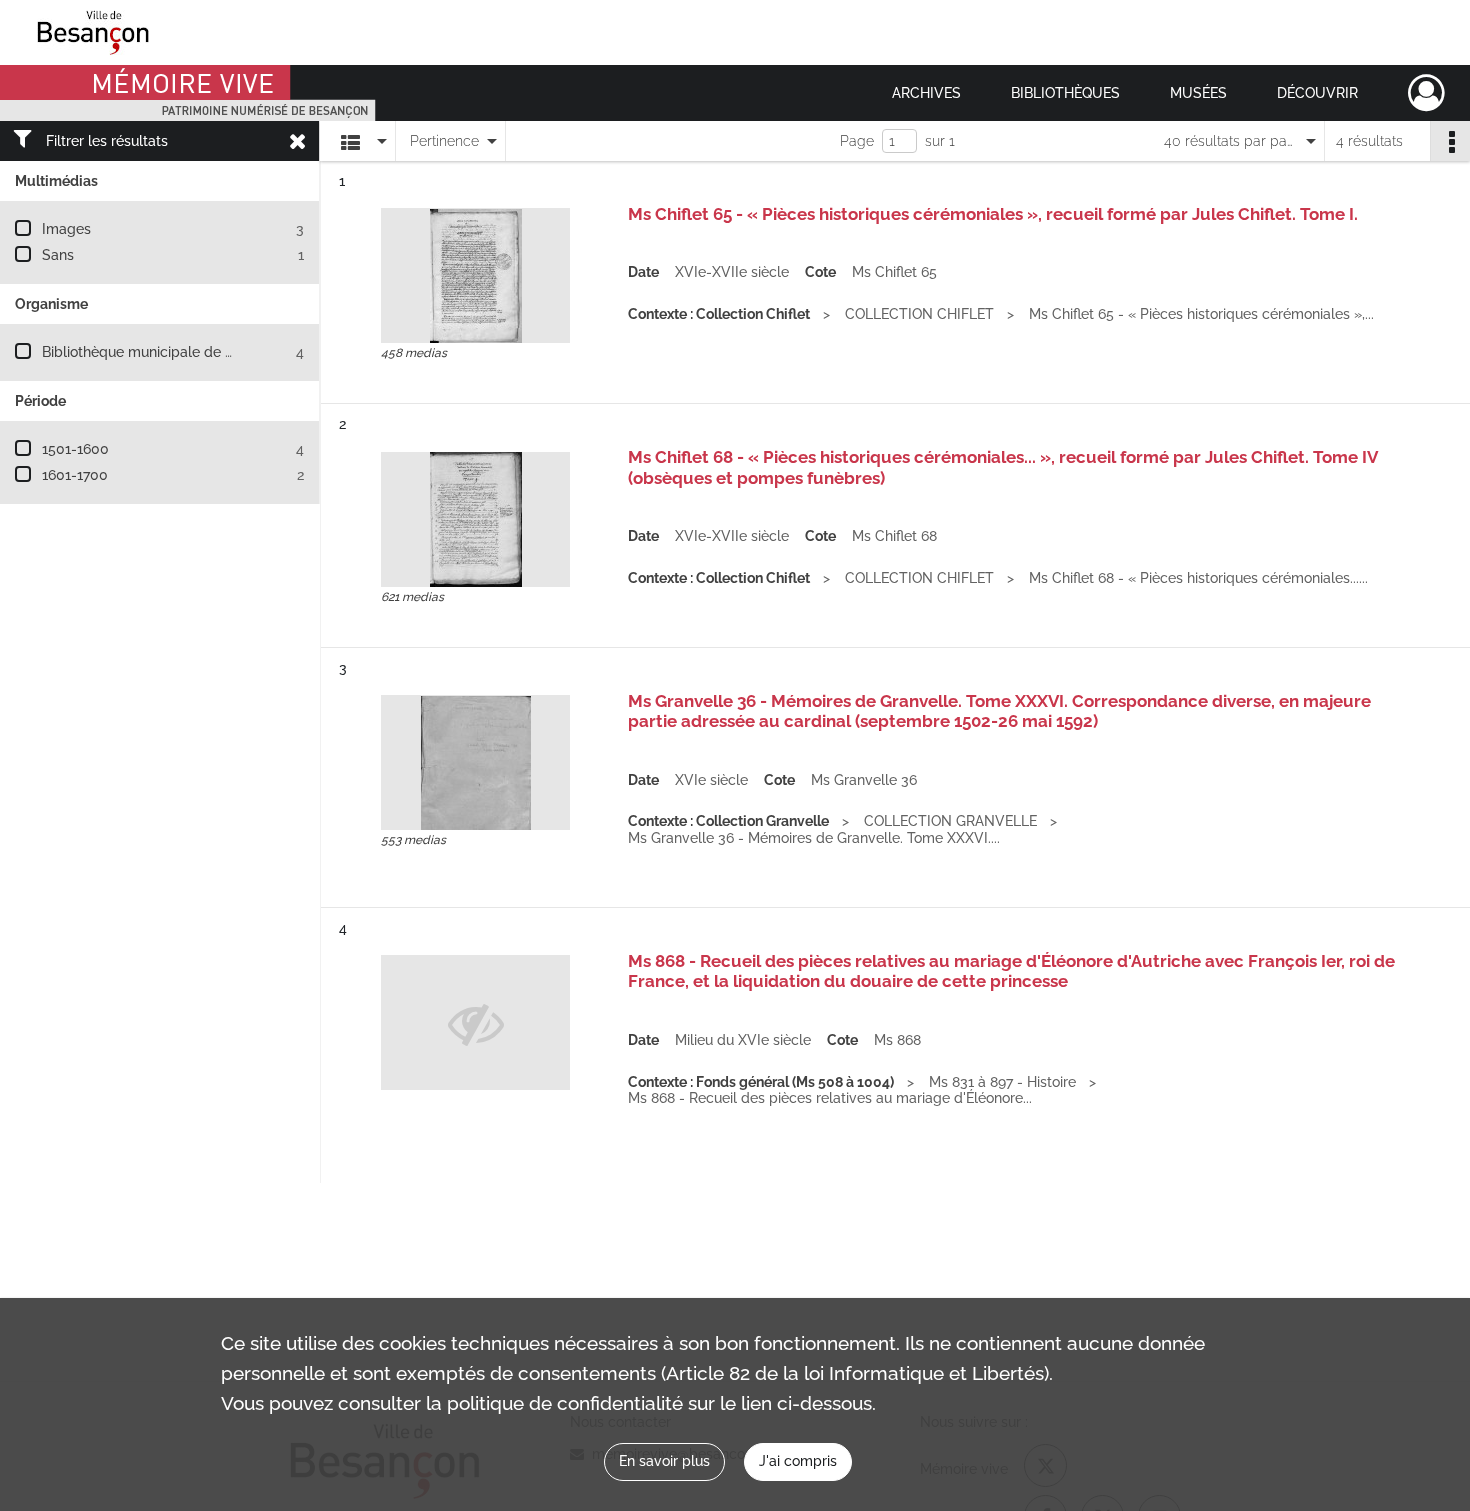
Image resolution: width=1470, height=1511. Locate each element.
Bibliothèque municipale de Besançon (165, 352)
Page (857, 141)
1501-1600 (75, 449)
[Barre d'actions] (1450, 141)
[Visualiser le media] (475, 275)
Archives (926, 93)
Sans (58, 255)
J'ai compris (798, 1461)
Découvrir (1317, 93)
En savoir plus (664, 1461)
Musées (1198, 93)
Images (66, 229)
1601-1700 (75, 475)
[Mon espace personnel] (1426, 93)
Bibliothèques (1065, 93)
